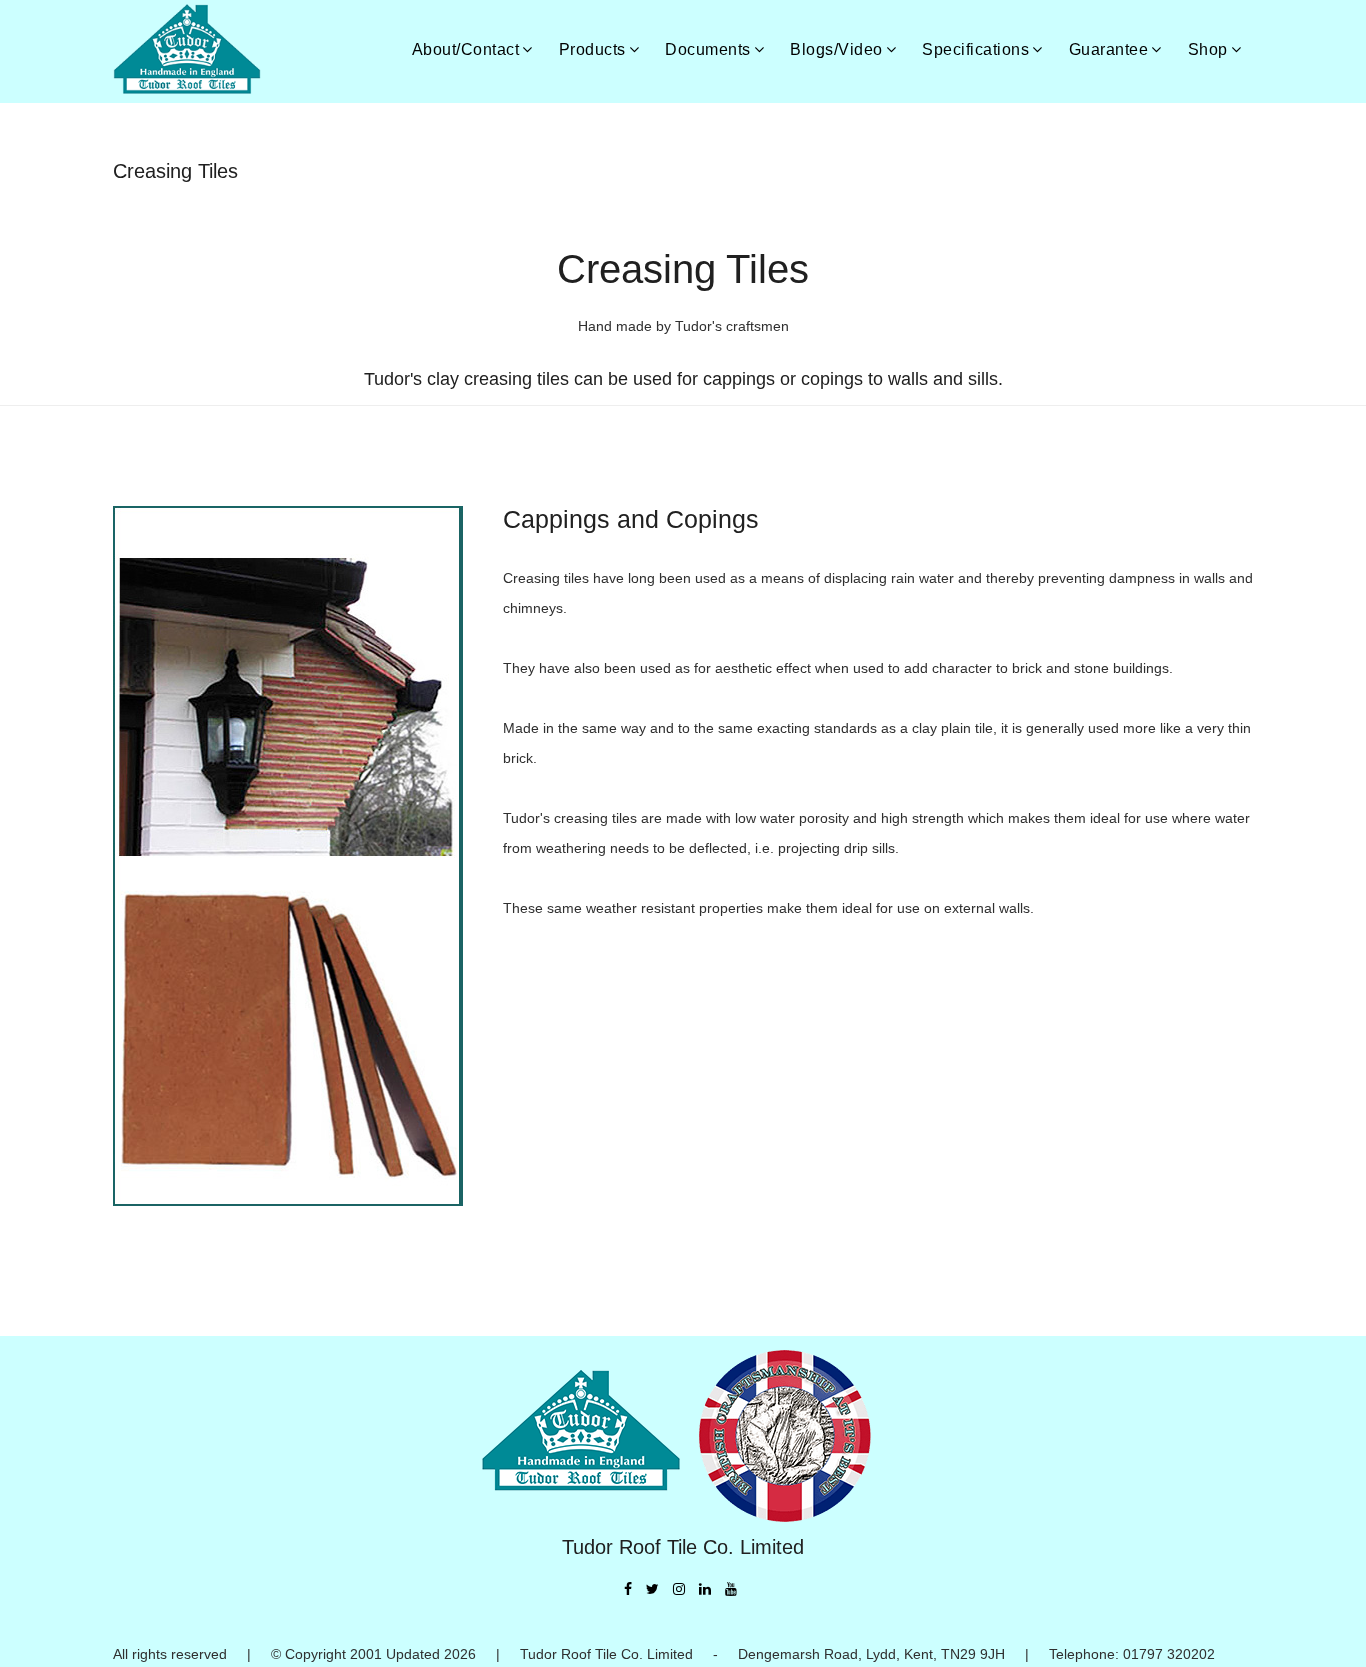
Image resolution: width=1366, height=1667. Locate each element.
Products (592, 49)
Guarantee (1109, 49)
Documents (708, 49)
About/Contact (466, 49)
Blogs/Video (836, 49)
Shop (1208, 49)
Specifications (975, 49)
